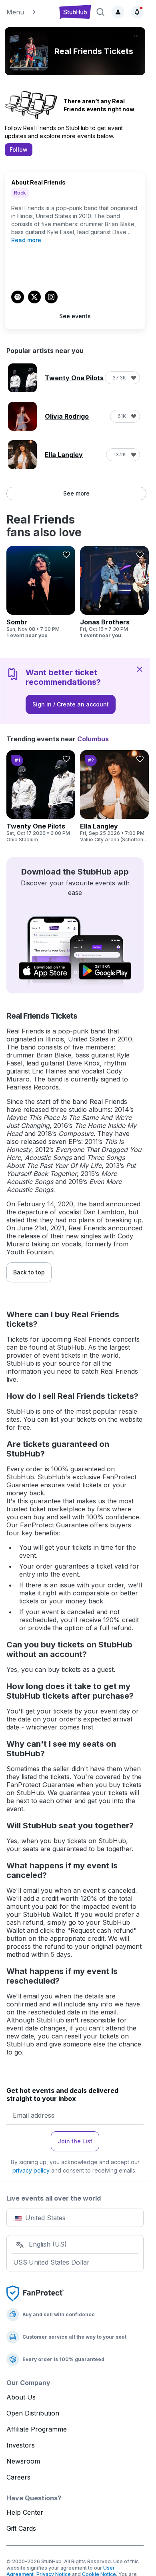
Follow (19, 149)
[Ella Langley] (114, 796)
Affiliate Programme (37, 2429)
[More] (136, 36)
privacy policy (31, 2170)
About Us (21, 2397)
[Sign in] (118, 12)
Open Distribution (33, 2413)
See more (76, 493)
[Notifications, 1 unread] (137, 12)
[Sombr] (41, 592)
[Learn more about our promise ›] (35, 2293)
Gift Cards (21, 2528)
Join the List (75, 2141)
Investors (21, 2445)
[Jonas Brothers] (114, 592)
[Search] (100, 12)
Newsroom (23, 2461)
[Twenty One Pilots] (41, 796)
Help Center (25, 2512)
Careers (18, 2477)
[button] (29, 12)
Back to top (29, 1272)
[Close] (140, 669)
